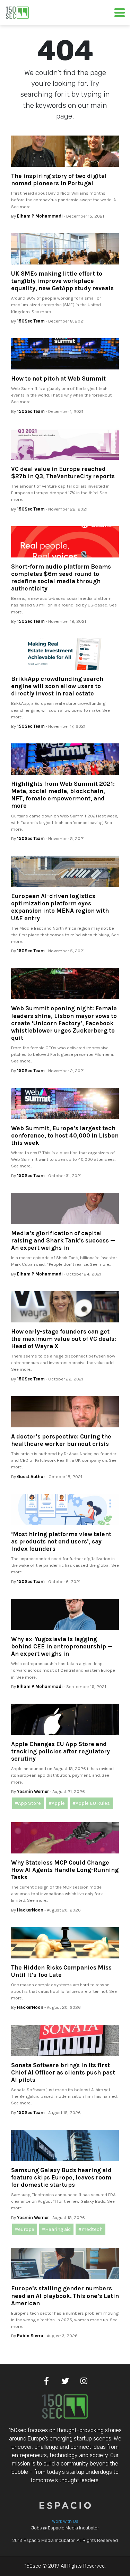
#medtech (90, 2229)
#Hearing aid (56, 2229)
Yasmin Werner (33, 1791)
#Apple (57, 1803)
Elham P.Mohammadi (40, 216)
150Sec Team (31, 321)
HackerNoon (30, 1910)
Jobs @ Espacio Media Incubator (65, 2528)
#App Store (28, 1803)
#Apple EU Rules (91, 1803)
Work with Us (65, 2521)
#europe (25, 2229)
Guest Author (31, 1477)
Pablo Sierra (30, 2336)
